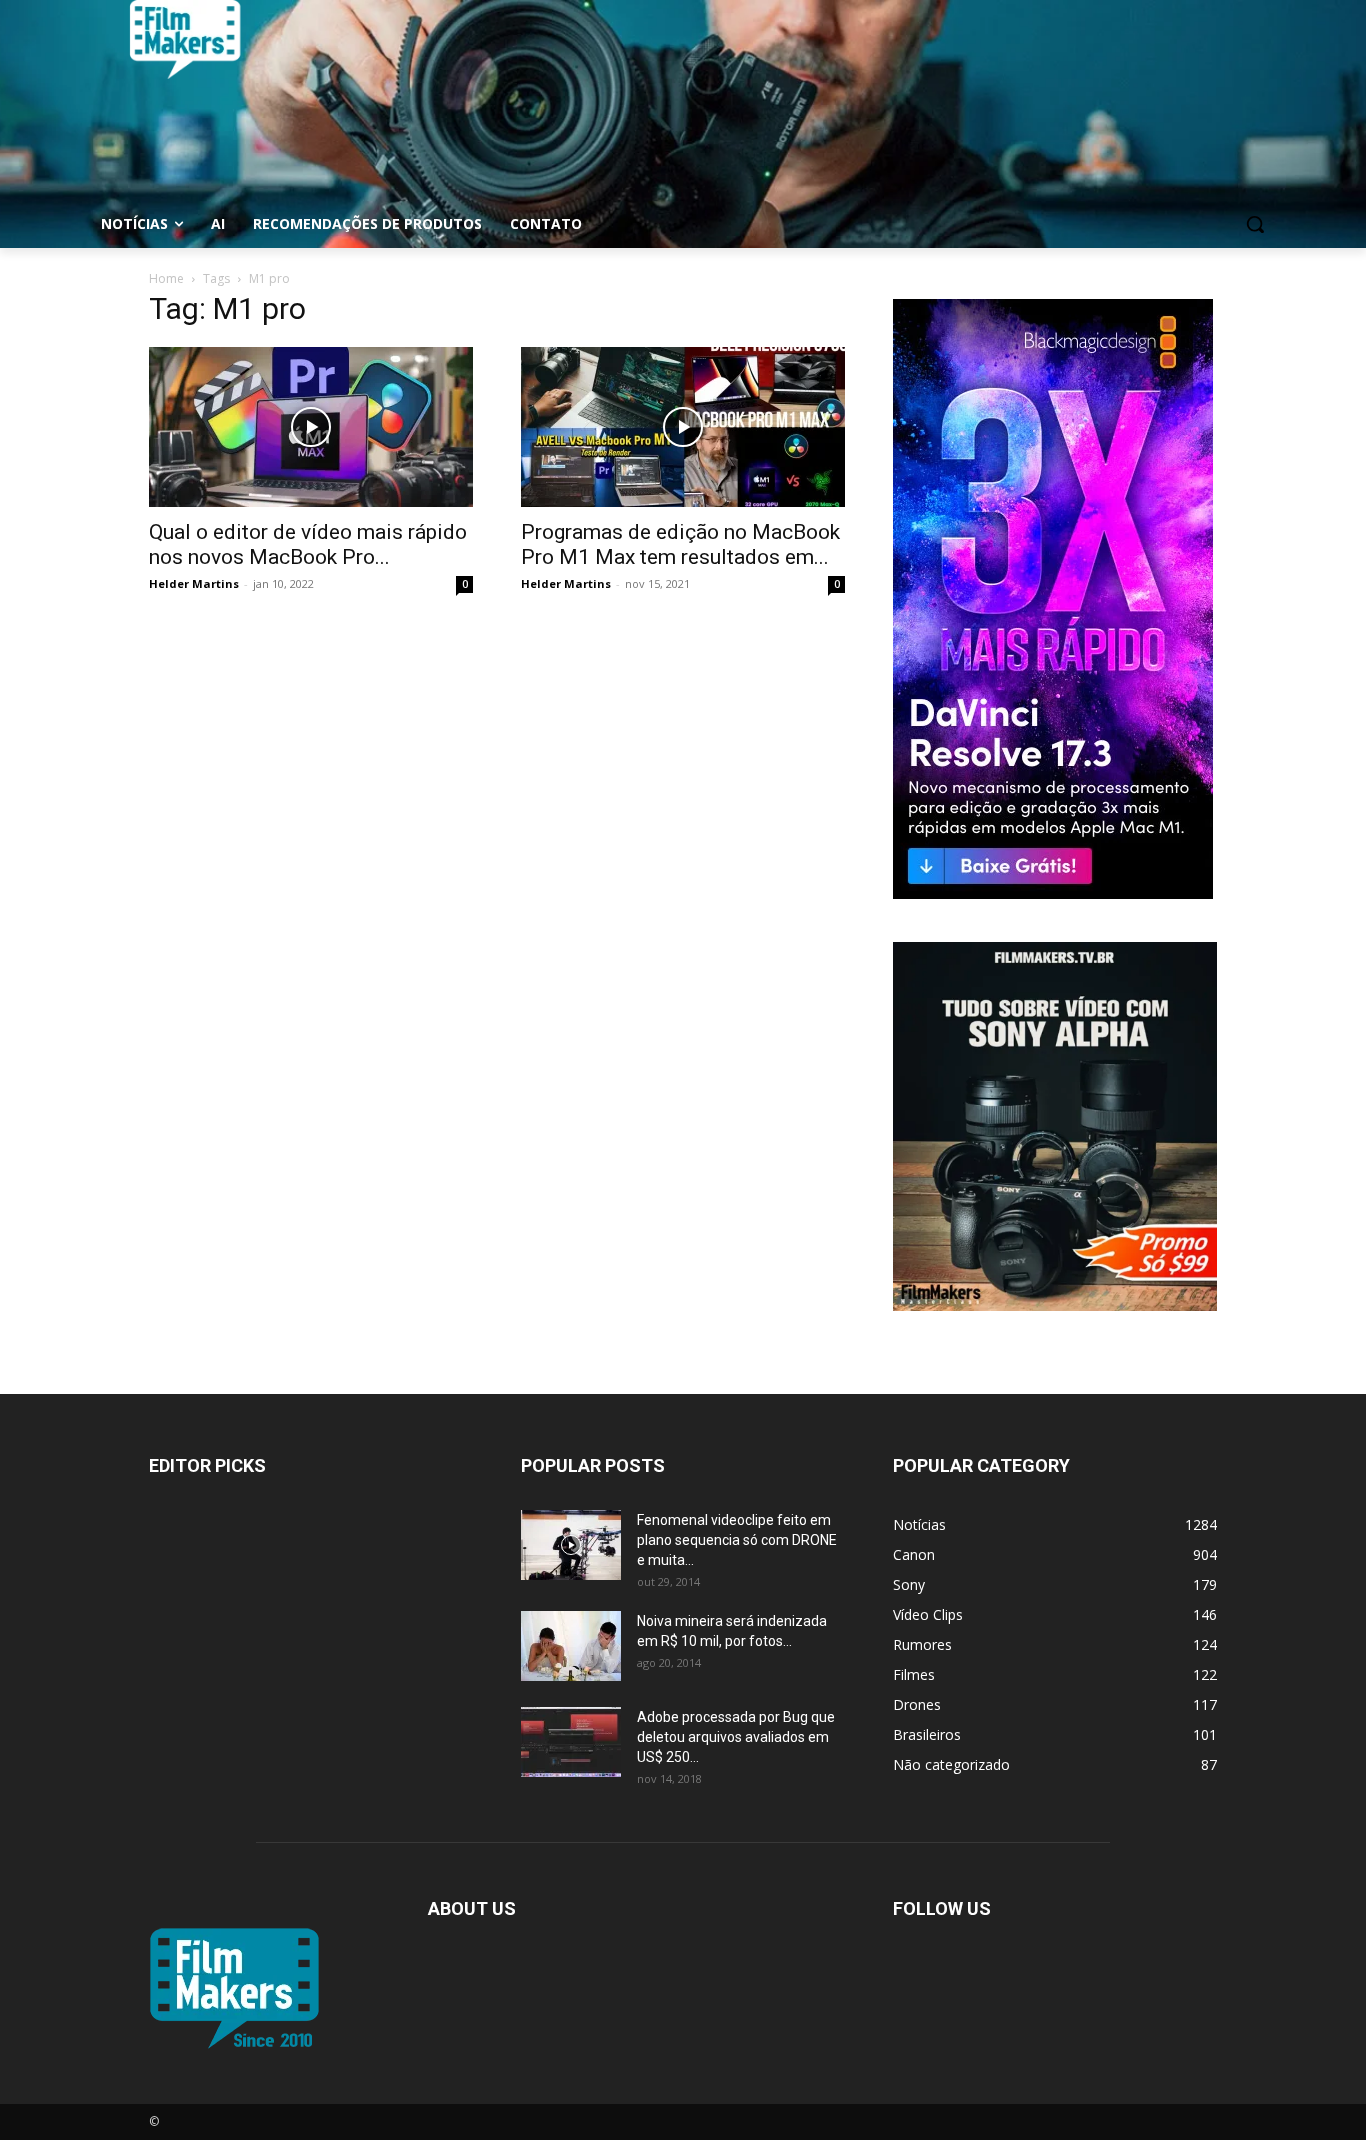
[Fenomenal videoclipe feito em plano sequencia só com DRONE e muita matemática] (571, 1545)
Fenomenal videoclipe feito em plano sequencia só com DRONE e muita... (737, 1540)
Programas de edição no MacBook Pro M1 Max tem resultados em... (680, 544)
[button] (1255, 224)
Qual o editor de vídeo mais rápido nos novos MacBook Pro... (308, 544)
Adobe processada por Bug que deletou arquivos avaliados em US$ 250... (736, 1737)
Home (166, 278)
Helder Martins (194, 583)
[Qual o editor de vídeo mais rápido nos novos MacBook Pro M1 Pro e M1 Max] (311, 427)
